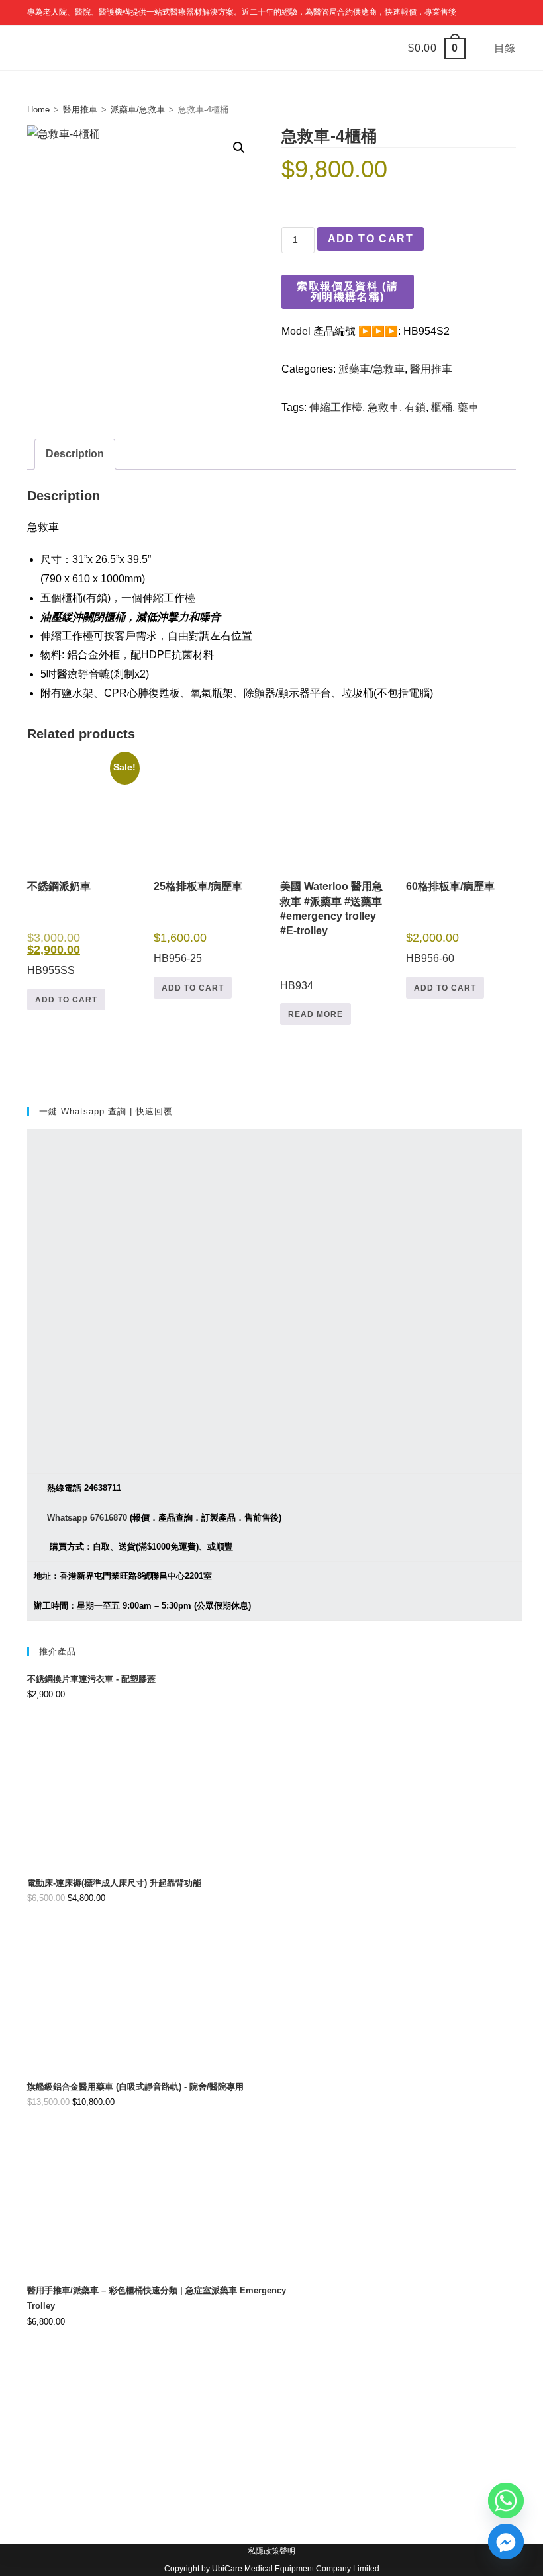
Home (38, 110)
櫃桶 (442, 407)
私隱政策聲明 (271, 2551)
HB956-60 (450, 922)
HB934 (331, 936)
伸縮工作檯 (336, 407)
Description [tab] (75, 454)
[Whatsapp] (506, 2501)
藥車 (468, 407)
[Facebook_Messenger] (506, 2542)
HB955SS (81, 871)
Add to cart (371, 239)
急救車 (383, 407)
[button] (239, 148)
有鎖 (415, 407)
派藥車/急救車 (138, 110)
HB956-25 (198, 922)
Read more (316, 1014)
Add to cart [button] (66, 1000)
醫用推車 (80, 110)
